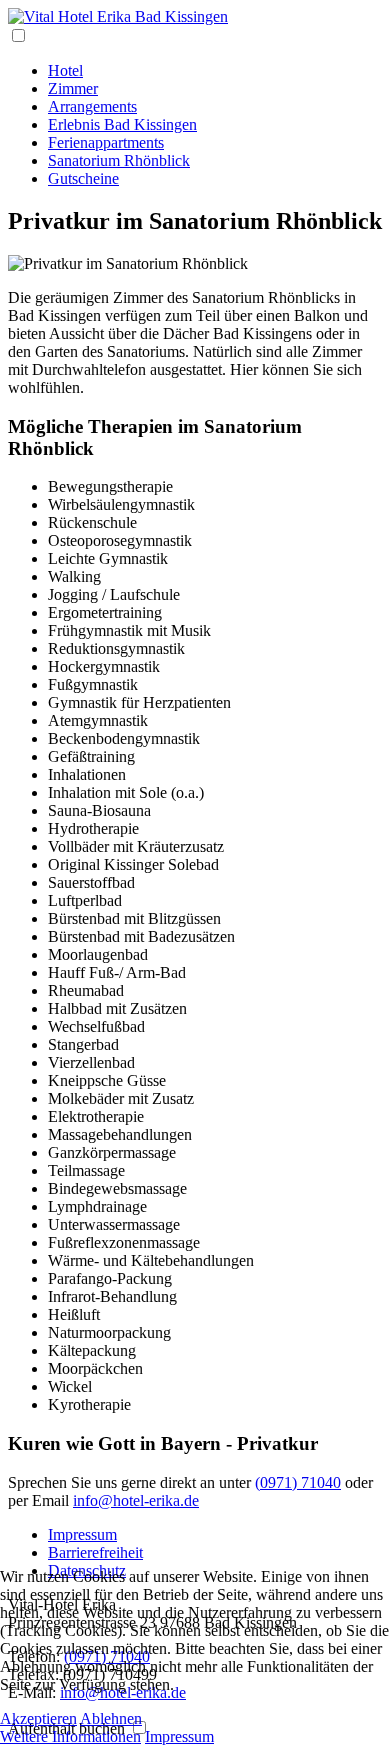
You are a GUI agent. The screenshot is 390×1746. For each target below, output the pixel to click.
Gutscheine (83, 178)
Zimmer (73, 88)
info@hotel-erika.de (136, 1500)
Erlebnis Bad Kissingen (122, 124)
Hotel (65, 70)
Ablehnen (111, 1718)
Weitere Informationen (70, 1736)
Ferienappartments (106, 142)
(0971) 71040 (298, 1482)
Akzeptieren (38, 1718)
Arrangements (92, 106)
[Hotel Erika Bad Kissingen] (118, 16)
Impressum (82, 1534)
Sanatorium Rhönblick (119, 160)
